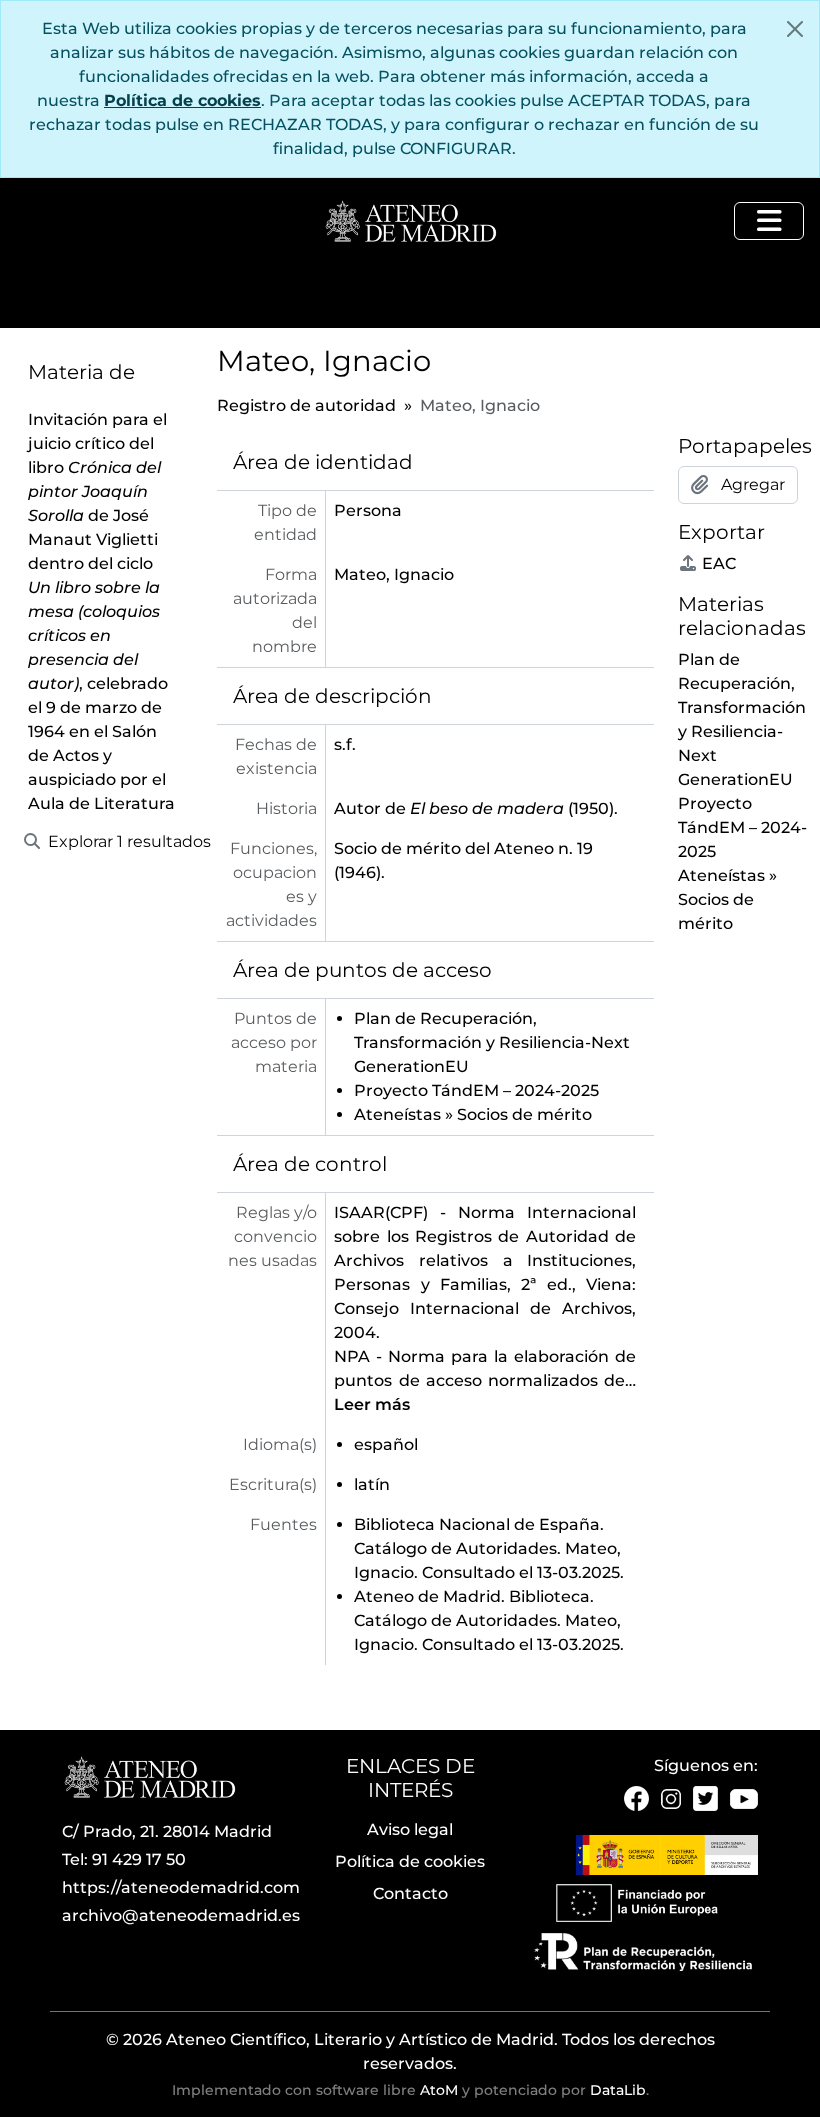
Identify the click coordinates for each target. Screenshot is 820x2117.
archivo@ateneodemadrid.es (181, 1915)
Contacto (410, 1893)
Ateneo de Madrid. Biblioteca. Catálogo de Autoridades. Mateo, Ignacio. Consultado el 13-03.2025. (489, 1620)
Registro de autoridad (306, 405)
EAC (719, 563)
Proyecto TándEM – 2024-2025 (476, 1090)
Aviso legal (410, 1829)
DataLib (618, 2090)
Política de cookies (182, 100)
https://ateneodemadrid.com (181, 1887)
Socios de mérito (524, 1114)
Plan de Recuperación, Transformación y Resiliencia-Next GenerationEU (492, 1042)
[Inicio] (410, 223)
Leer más (372, 1404)
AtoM (439, 2090)
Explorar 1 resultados (118, 841)
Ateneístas (397, 1114)
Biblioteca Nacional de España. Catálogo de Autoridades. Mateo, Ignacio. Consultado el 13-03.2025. (489, 1548)
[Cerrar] (795, 29)
